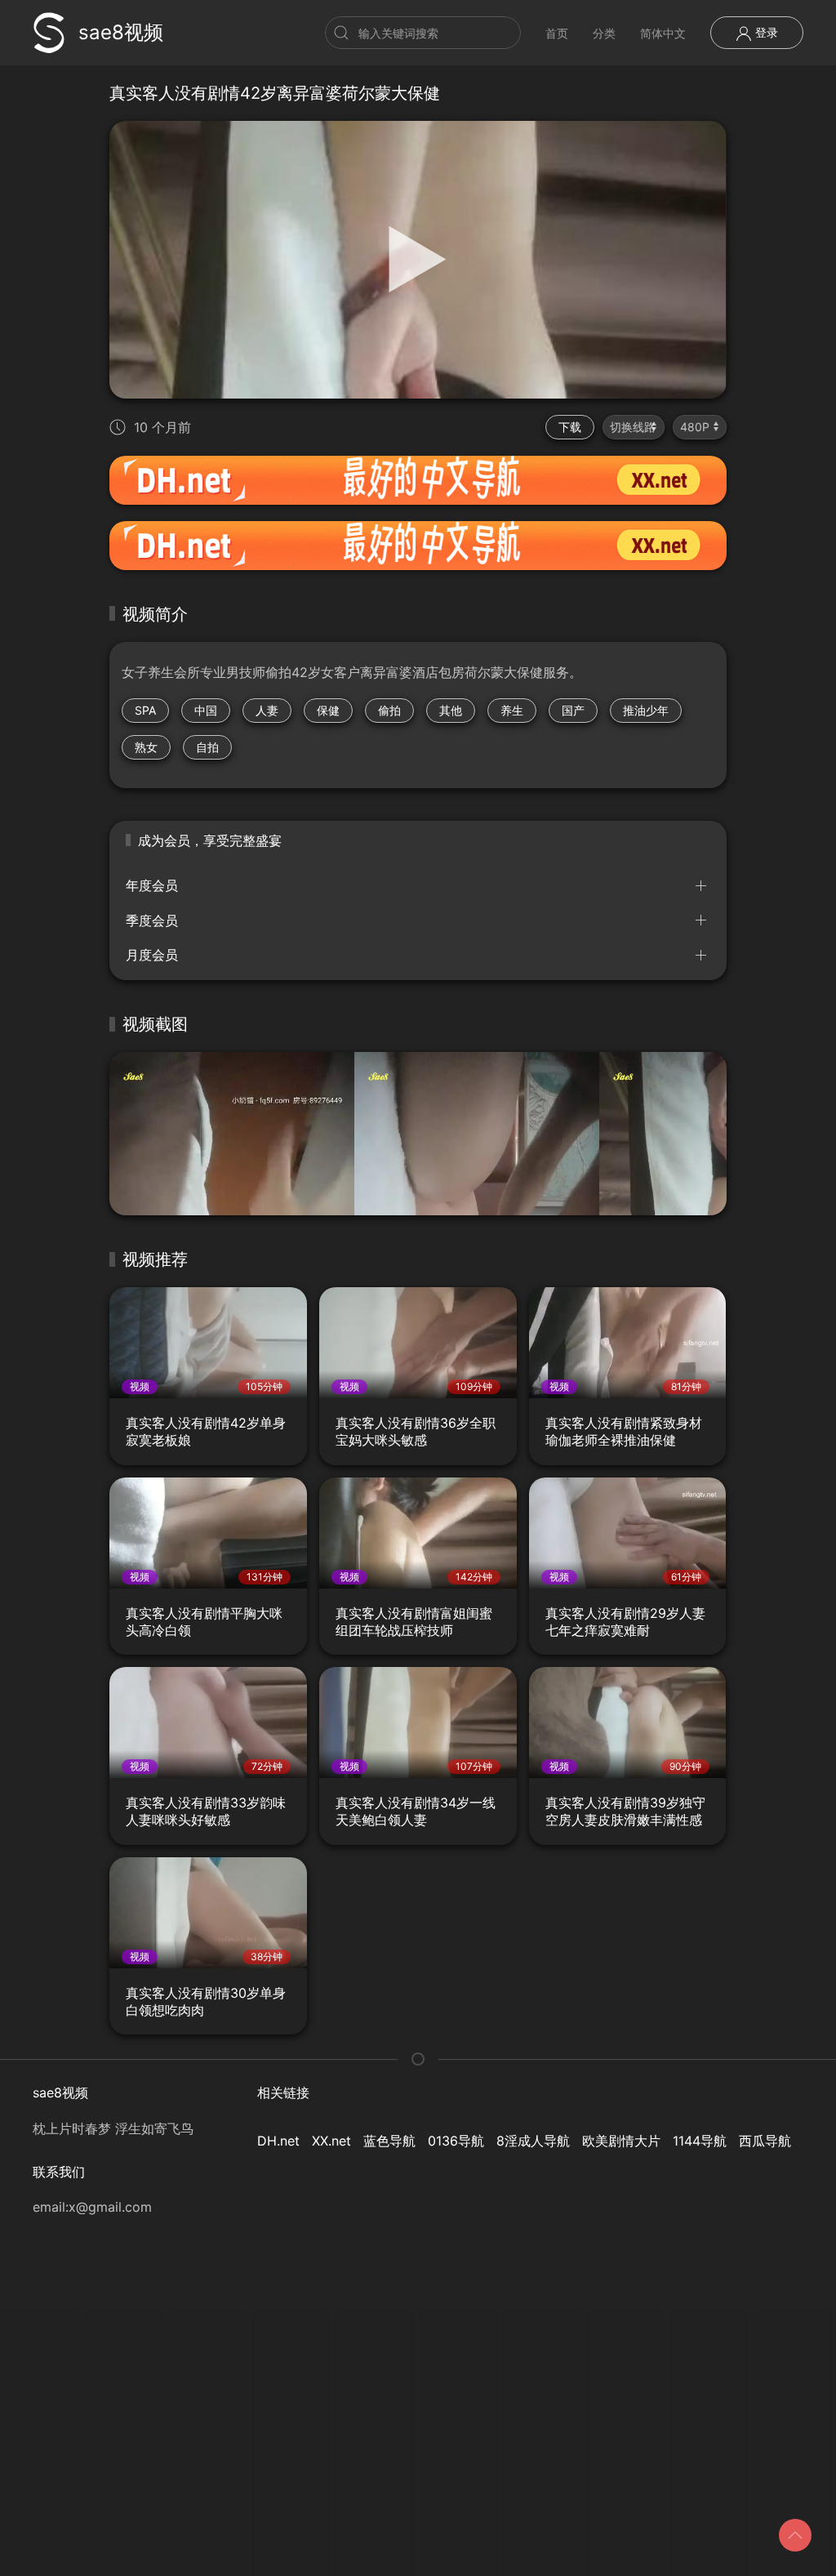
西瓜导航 (765, 2141)
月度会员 (152, 955)
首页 (557, 33)
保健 (328, 710)
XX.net (331, 2141)
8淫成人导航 (533, 2141)
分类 (604, 33)
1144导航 (700, 2141)
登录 (765, 32)
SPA (145, 710)
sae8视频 (121, 32)
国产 (573, 710)
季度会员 (152, 920)
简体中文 (663, 33)
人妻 (267, 710)
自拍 (207, 747)
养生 (512, 710)
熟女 (146, 747)
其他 (451, 710)
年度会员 (152, 885)
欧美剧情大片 (621, 2141)
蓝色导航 (389, 2141)
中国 (206, 710)
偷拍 (389, 710)
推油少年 (646, 710)
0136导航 (456, 2141)
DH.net (278, 2141)
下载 (570, 427)
